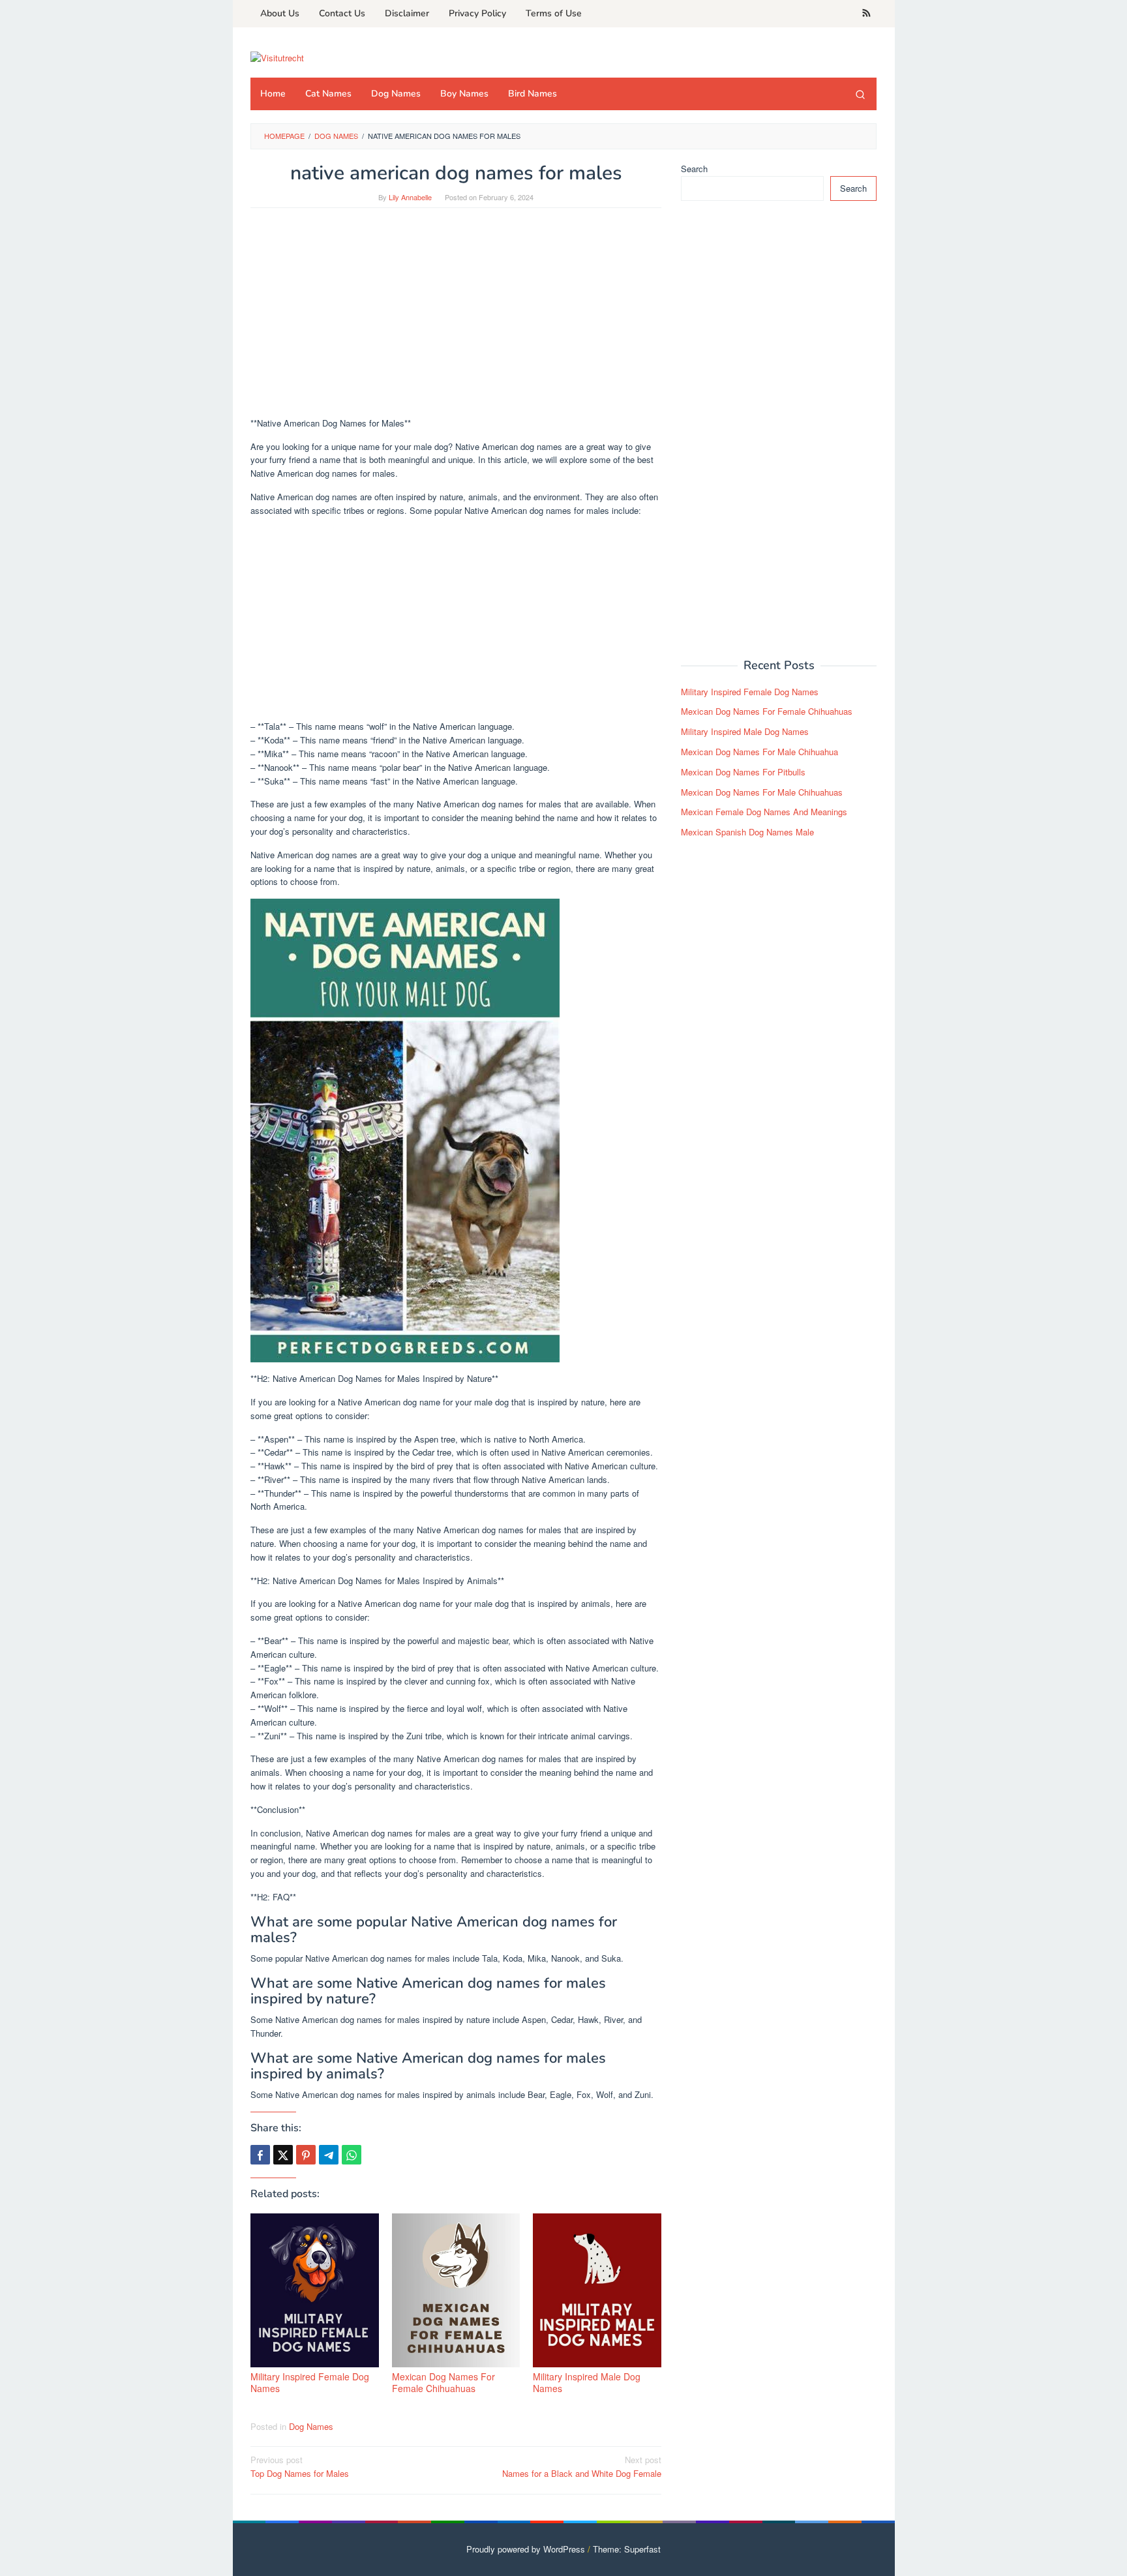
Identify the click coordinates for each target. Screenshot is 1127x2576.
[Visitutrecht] (277, 56)
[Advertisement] (456, 319)
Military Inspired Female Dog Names (310, 2382)
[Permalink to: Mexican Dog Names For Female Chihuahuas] (456, 2290)
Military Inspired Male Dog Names (587, 2382)
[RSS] (866, 14)
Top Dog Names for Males (300, 2466)
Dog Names (311, 2426)
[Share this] (260, 2155)
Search (694, 169)
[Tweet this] (283, 2155)
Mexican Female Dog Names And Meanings (764, 812)
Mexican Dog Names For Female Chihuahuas (443, 2382)
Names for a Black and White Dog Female (582, 2466)
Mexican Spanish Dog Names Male (747, 832)
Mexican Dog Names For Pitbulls (743, 772)
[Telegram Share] (329, 2155)
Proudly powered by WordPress (526, 2549)
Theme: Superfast (627, 2549)
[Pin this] (306, 2155)
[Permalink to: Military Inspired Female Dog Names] (315, 2290)
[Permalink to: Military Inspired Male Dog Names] (597, 2290)
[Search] (860, 94)
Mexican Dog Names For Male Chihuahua (759, 752)
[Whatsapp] (352, 2155)
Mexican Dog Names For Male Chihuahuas (762, 792)
